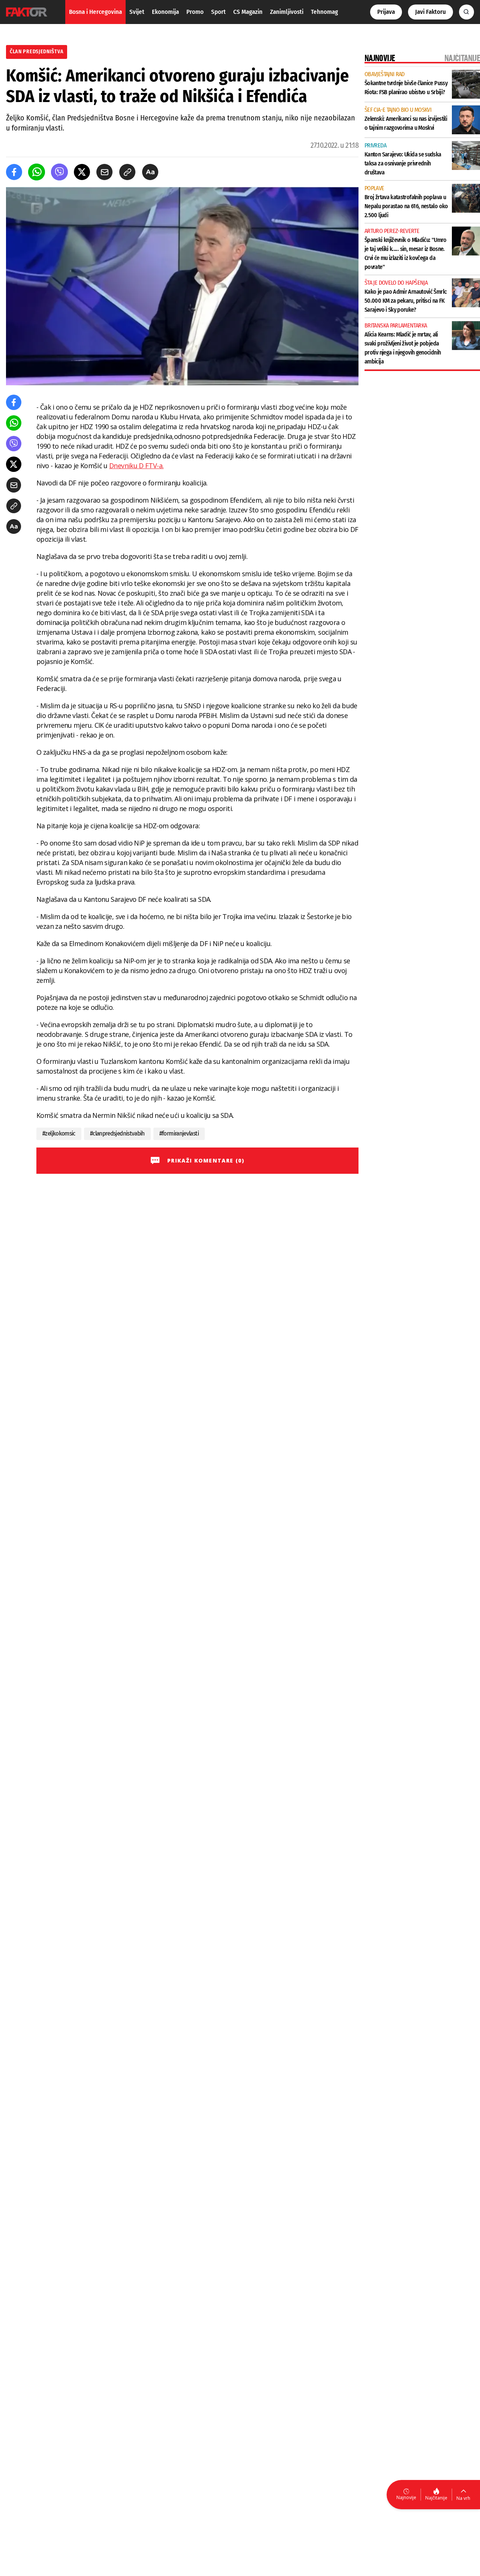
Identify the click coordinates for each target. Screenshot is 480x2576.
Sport (218, 12)
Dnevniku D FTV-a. (136, 466)
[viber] (59, 172)
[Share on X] (82, 172)
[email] (104, 172)
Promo (195, 12)
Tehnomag (324, 12)
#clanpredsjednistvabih (117, 1133)
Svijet (137, 12)
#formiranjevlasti (179, 1133)
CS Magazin (248, 12)
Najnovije (406, 2497)
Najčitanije (436, 2498)
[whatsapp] (37, 172)
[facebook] (14, 172)
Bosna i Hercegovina (95, 12)
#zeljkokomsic (59, 1133)
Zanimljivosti (287, 12)
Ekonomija (165, 12)
